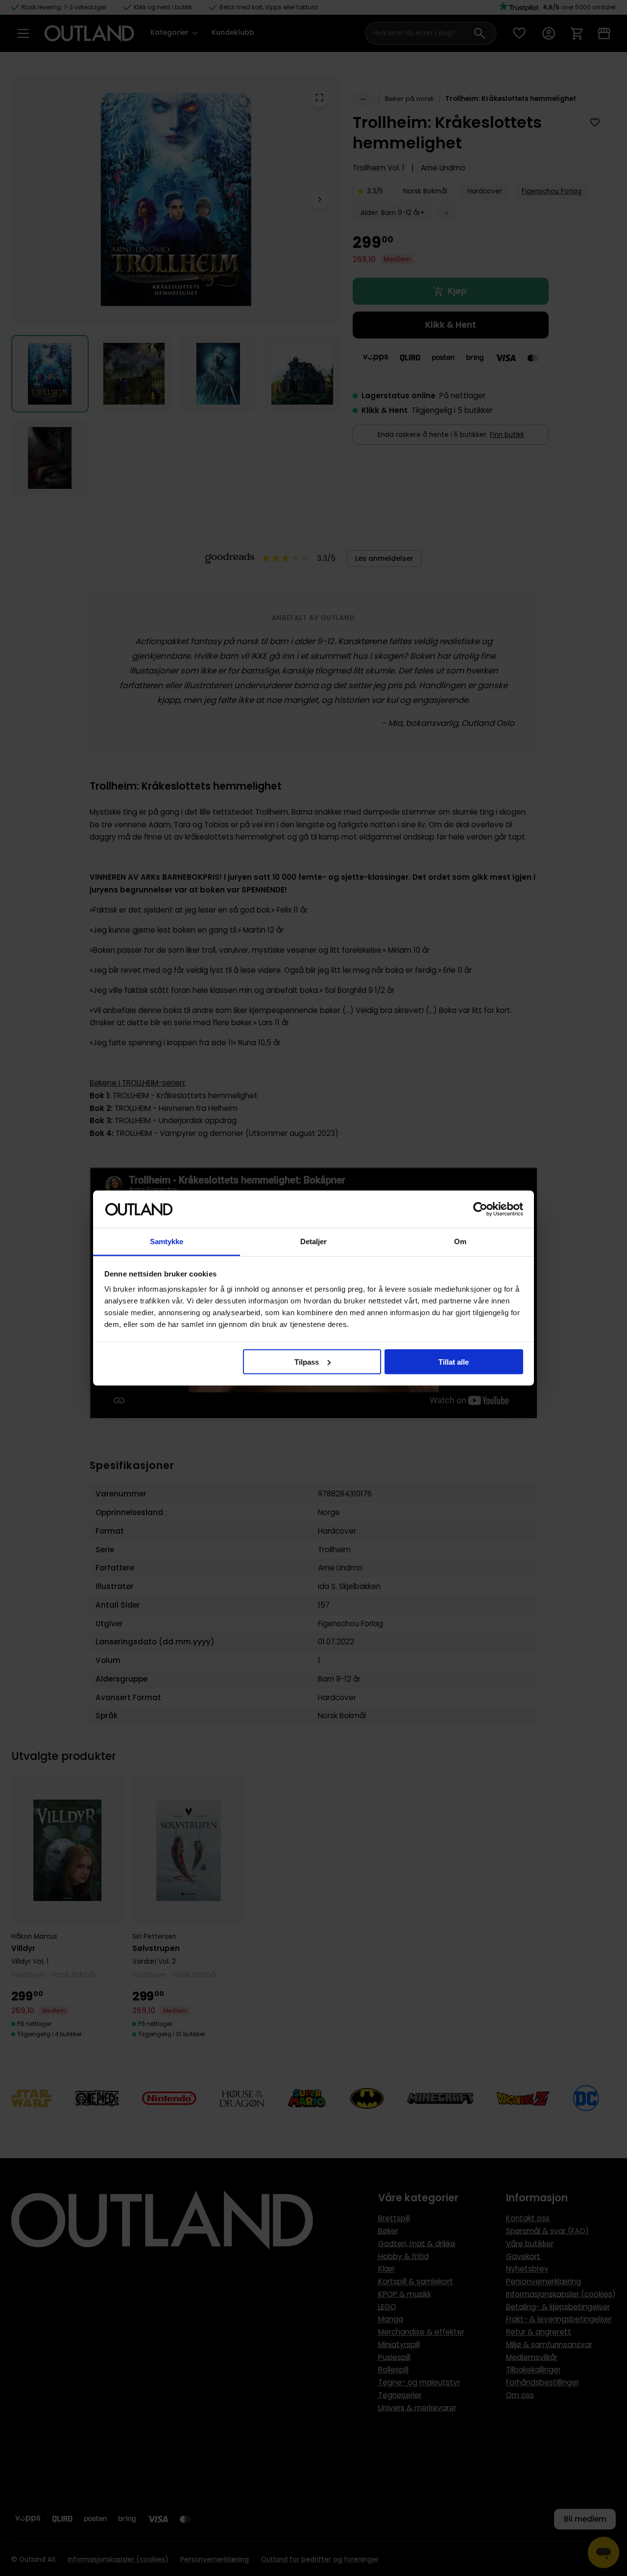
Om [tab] (460, 1241)
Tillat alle (454, 1361)
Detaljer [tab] (314, 1241)
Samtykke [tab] (167, 1241)
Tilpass (307, 1361)
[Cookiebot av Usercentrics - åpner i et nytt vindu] (480, 1209)
